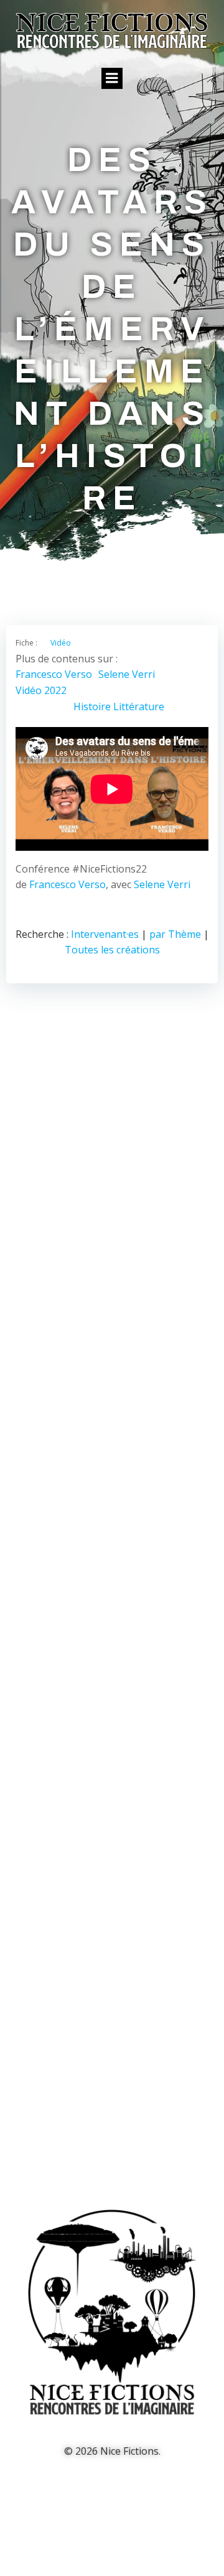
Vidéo (61, 643)
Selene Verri (127, 674)
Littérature (139, 707)
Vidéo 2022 (41, 690)
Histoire (92, 707)
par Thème (175, 934)
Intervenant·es (105, 934)
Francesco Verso (54, 674)
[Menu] (112, 78)
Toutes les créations (112, 950)
